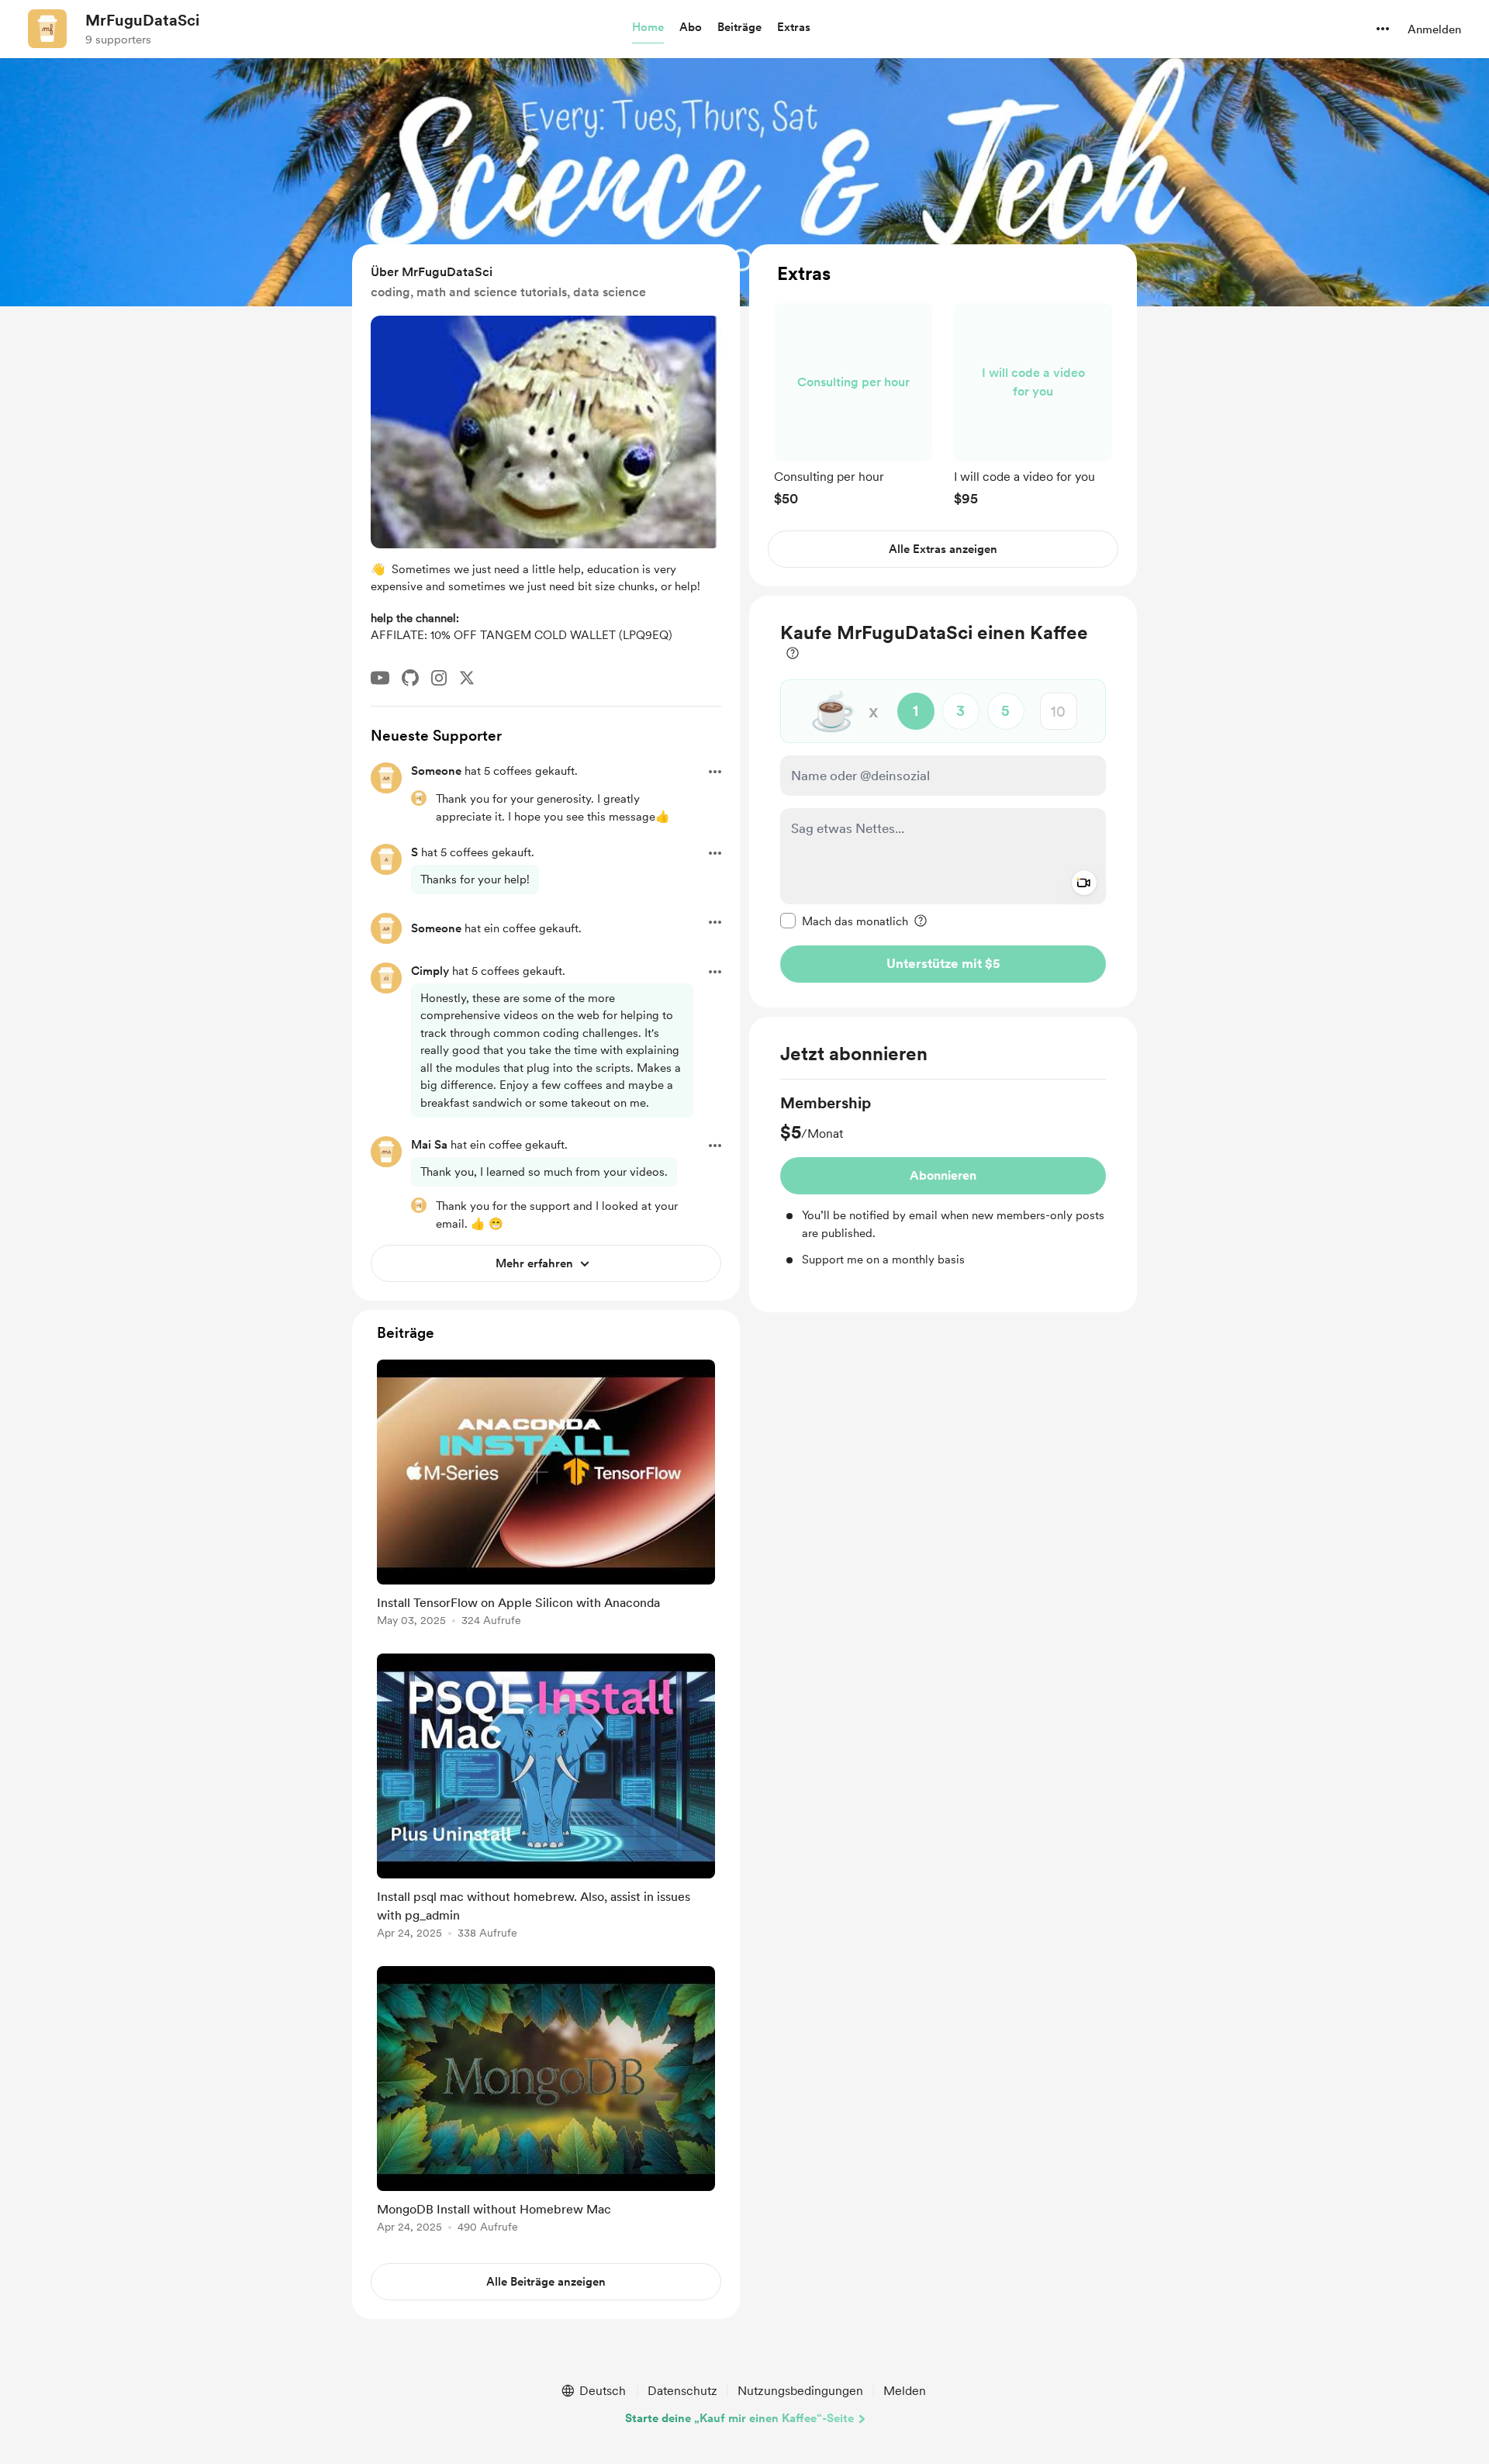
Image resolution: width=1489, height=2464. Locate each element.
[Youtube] (380, 678)
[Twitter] (467, 678)
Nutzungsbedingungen (800, 2391)
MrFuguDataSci (142, 20)
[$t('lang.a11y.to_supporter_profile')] (419, 798)
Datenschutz (682, 2391)
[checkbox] (844, 921)
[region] (943, 415)
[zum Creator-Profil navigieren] (47, 29)
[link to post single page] (546, 1496)
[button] (648, 28)
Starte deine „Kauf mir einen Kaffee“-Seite (739, 2418)
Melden (905, 2391)
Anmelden (1434, 29)
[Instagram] (439, 678)
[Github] (410, 678)
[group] (853, 404)
